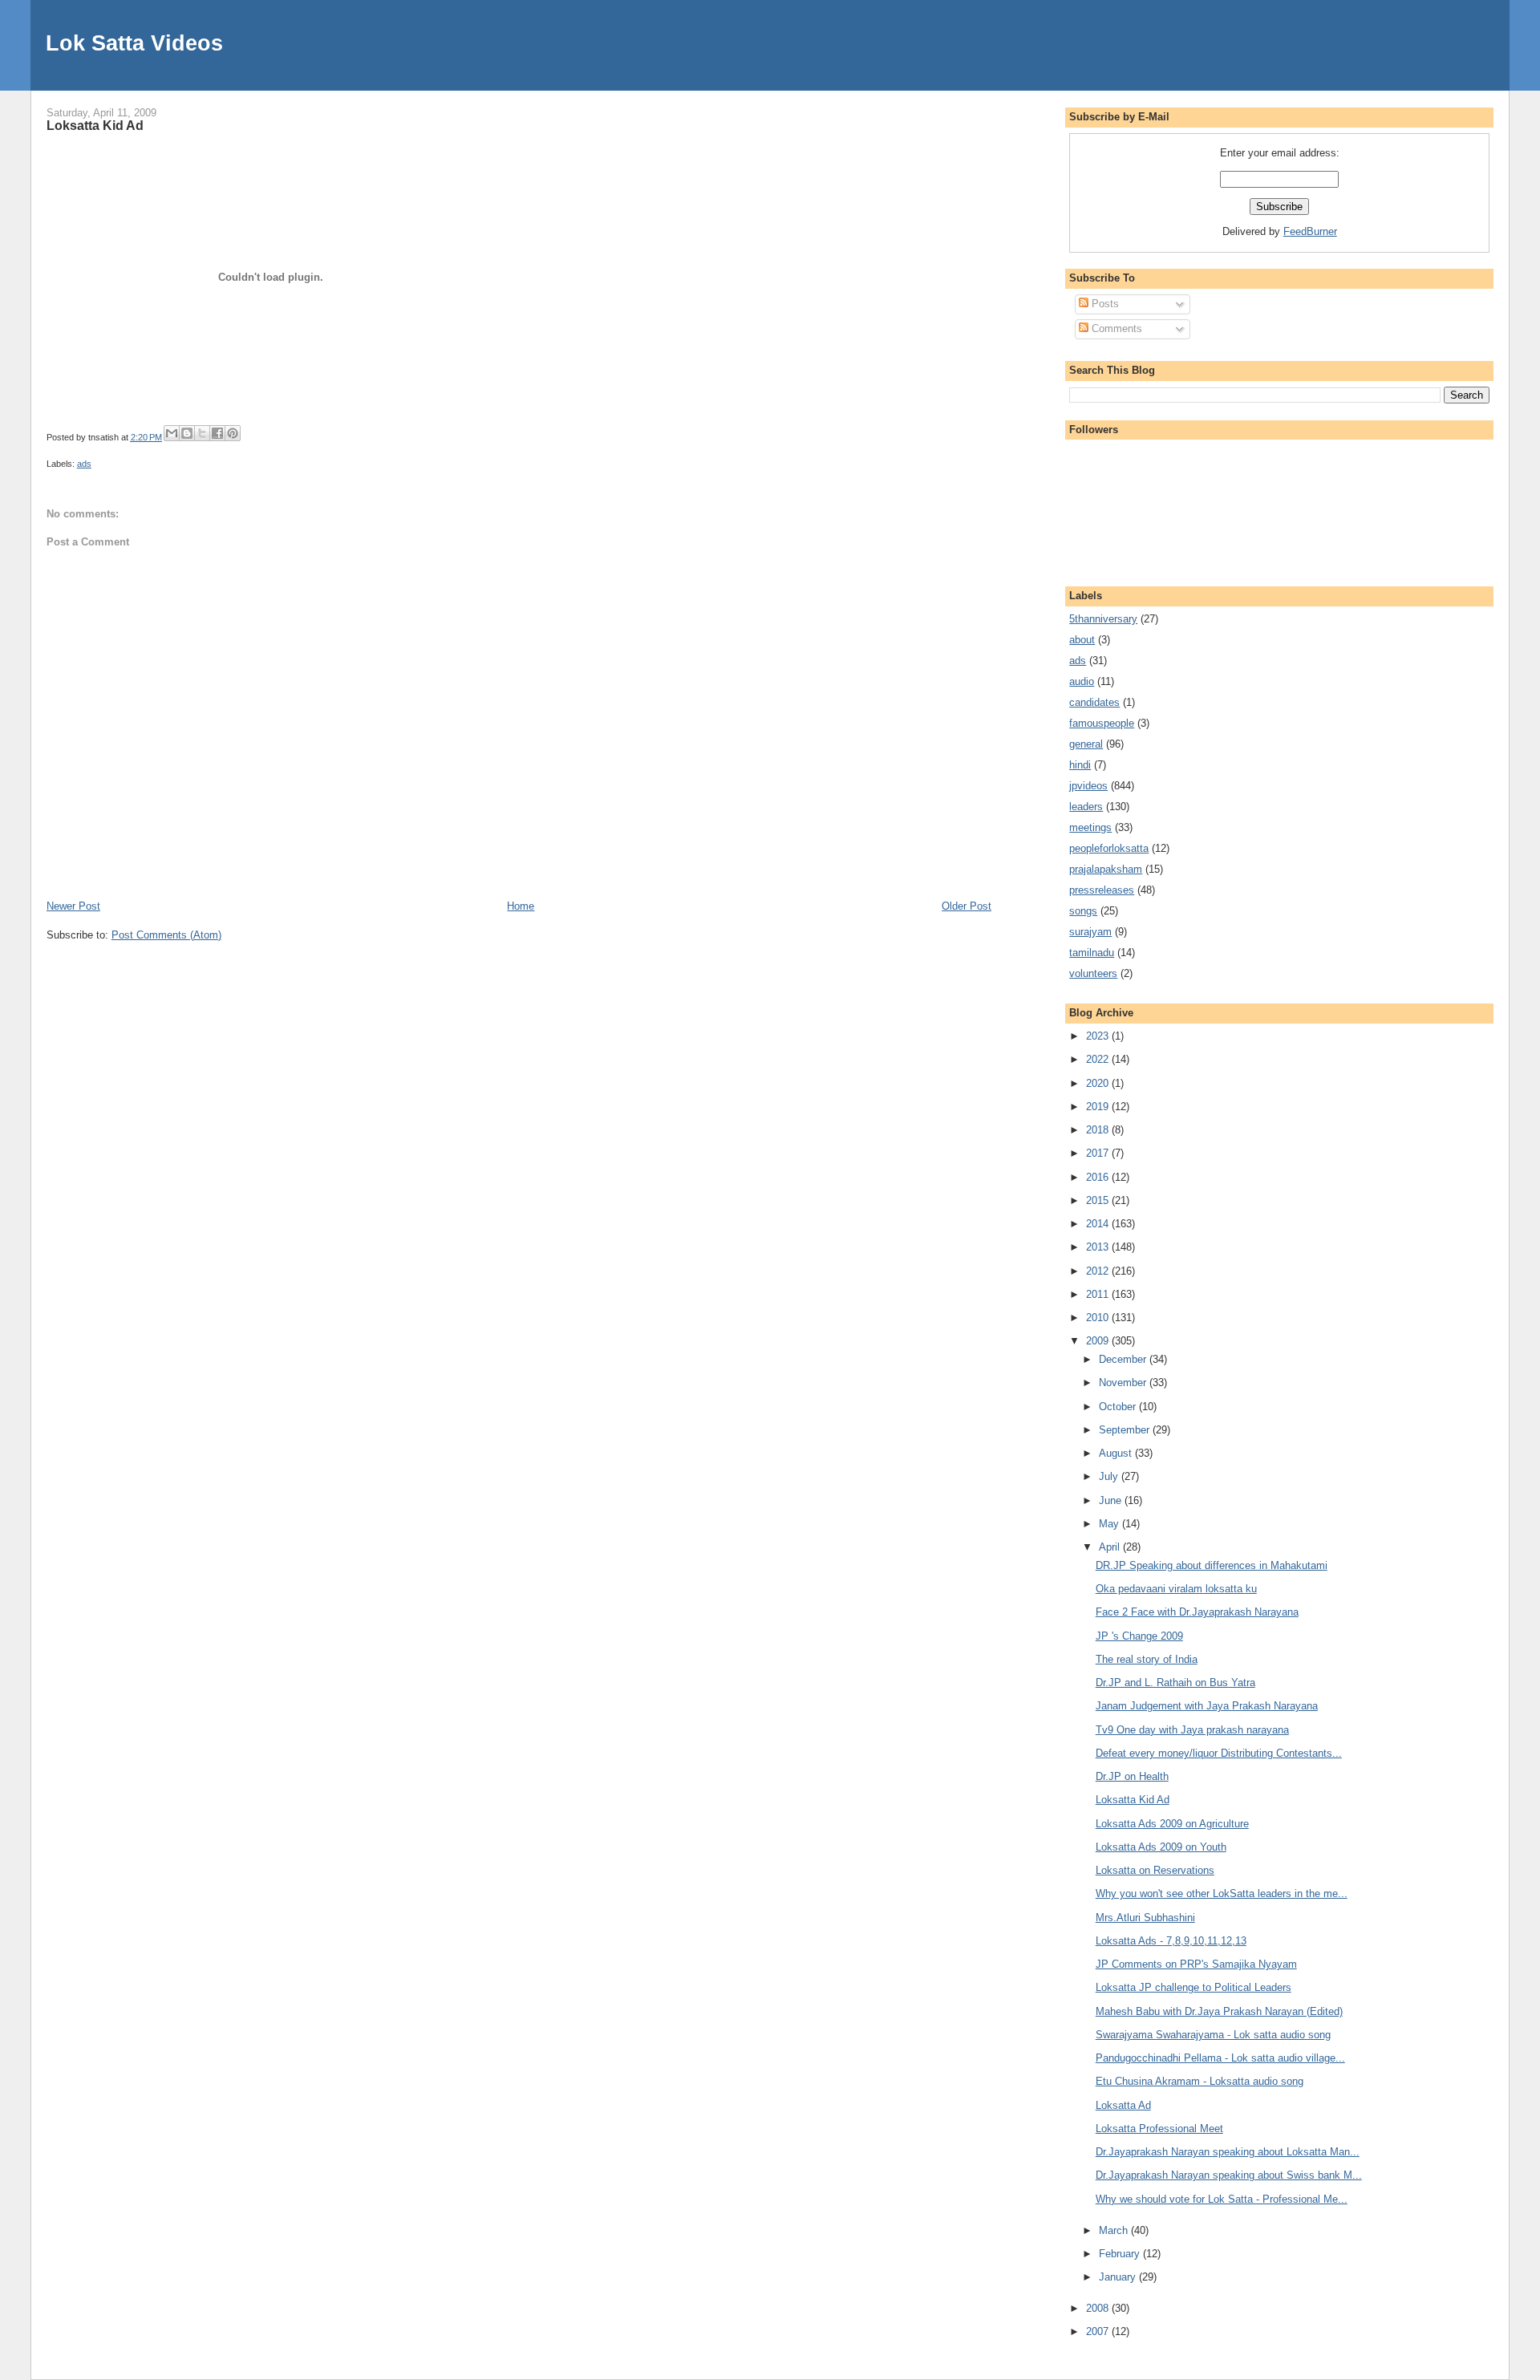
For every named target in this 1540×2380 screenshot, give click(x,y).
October (1119, 1407)
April (1111, 1547)
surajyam (1090, 932)
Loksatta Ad (1123, 2105)
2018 (1099, 1130)
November (1124, 1383)
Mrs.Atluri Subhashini (1145, 1918)
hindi (1080, 765)
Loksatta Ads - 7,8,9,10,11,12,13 (1171, 1941)
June (1112, 1500)
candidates (1094, 702)
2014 (1099, 1224)
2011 (1099, 1294)
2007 (1099, 2331)
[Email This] (172, 433)
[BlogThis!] (187, 433)
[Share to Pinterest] (233, 433)
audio (1082, 681)
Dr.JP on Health (1132, 1776)
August (1117, 1453)
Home (521, 906)
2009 (1099, 1341)
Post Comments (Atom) (166, 935)
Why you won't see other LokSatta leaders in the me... (1222, 1893)
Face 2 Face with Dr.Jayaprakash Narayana (1197, 1612)
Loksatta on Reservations (1155, 1870)
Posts (1104, 304)
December (1124, 1359)
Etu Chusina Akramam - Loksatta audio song (1200, 2081)
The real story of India (1147, 1659)
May (1110, 1524)
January (1119, 2277)
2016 (1099, 1177)
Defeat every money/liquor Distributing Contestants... (1219, 1753)
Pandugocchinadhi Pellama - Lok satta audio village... (1220, 2058)
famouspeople (1102, 723)
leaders (1086, 807)
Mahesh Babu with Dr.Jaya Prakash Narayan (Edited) (1219, 2011)
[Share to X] (202, 433)
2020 (1099, 1083)
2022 (1099, 1059)
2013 (1099, 1247)
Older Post (967, 906)
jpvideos (1088, 786)
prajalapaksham (1106, 869)
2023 (1099, 1036)
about (1082, 640)
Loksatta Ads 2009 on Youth (1161, 1847)
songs (1083, 911)
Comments (1115, 328)
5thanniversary (1103, 619)
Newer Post (73, 906)
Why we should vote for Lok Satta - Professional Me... (1222, 2199)
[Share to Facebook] (217, 433)
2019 (1099, 1107)
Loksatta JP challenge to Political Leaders (1193, 1987)
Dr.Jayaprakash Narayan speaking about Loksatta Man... (1228, 2152)
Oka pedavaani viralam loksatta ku (1176, 1589)
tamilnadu (1092, 953)
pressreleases (1102, 890)
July (1110, 1476)
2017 (1099, 1153)
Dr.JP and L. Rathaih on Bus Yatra (1175, 1683)
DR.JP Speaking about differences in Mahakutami (1212, 1565)
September (1126, 1430)
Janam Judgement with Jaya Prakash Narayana (1207, 1706)
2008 (1099, 2308)
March (1115, 2230)
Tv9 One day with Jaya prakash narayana (1192, 1730)
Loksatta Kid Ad (95, 125)
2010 (1099, 1318)
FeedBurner (1310, 231)
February (1121, 2254)
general (1086, 744)
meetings (1090, 827)
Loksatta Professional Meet (1159, 2129)
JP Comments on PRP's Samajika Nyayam (1196, 1964)
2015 (1099, 1200)
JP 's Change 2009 (1139, 1636)
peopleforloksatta (1109, 848)
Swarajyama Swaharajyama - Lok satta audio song (1213, 2035)
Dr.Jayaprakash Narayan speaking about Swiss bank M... (1229, 2175)
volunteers (1093, 973)
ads (84, 464)
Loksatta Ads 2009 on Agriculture (1172, 1824)
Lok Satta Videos (134, 43)
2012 (1099, 1271)
